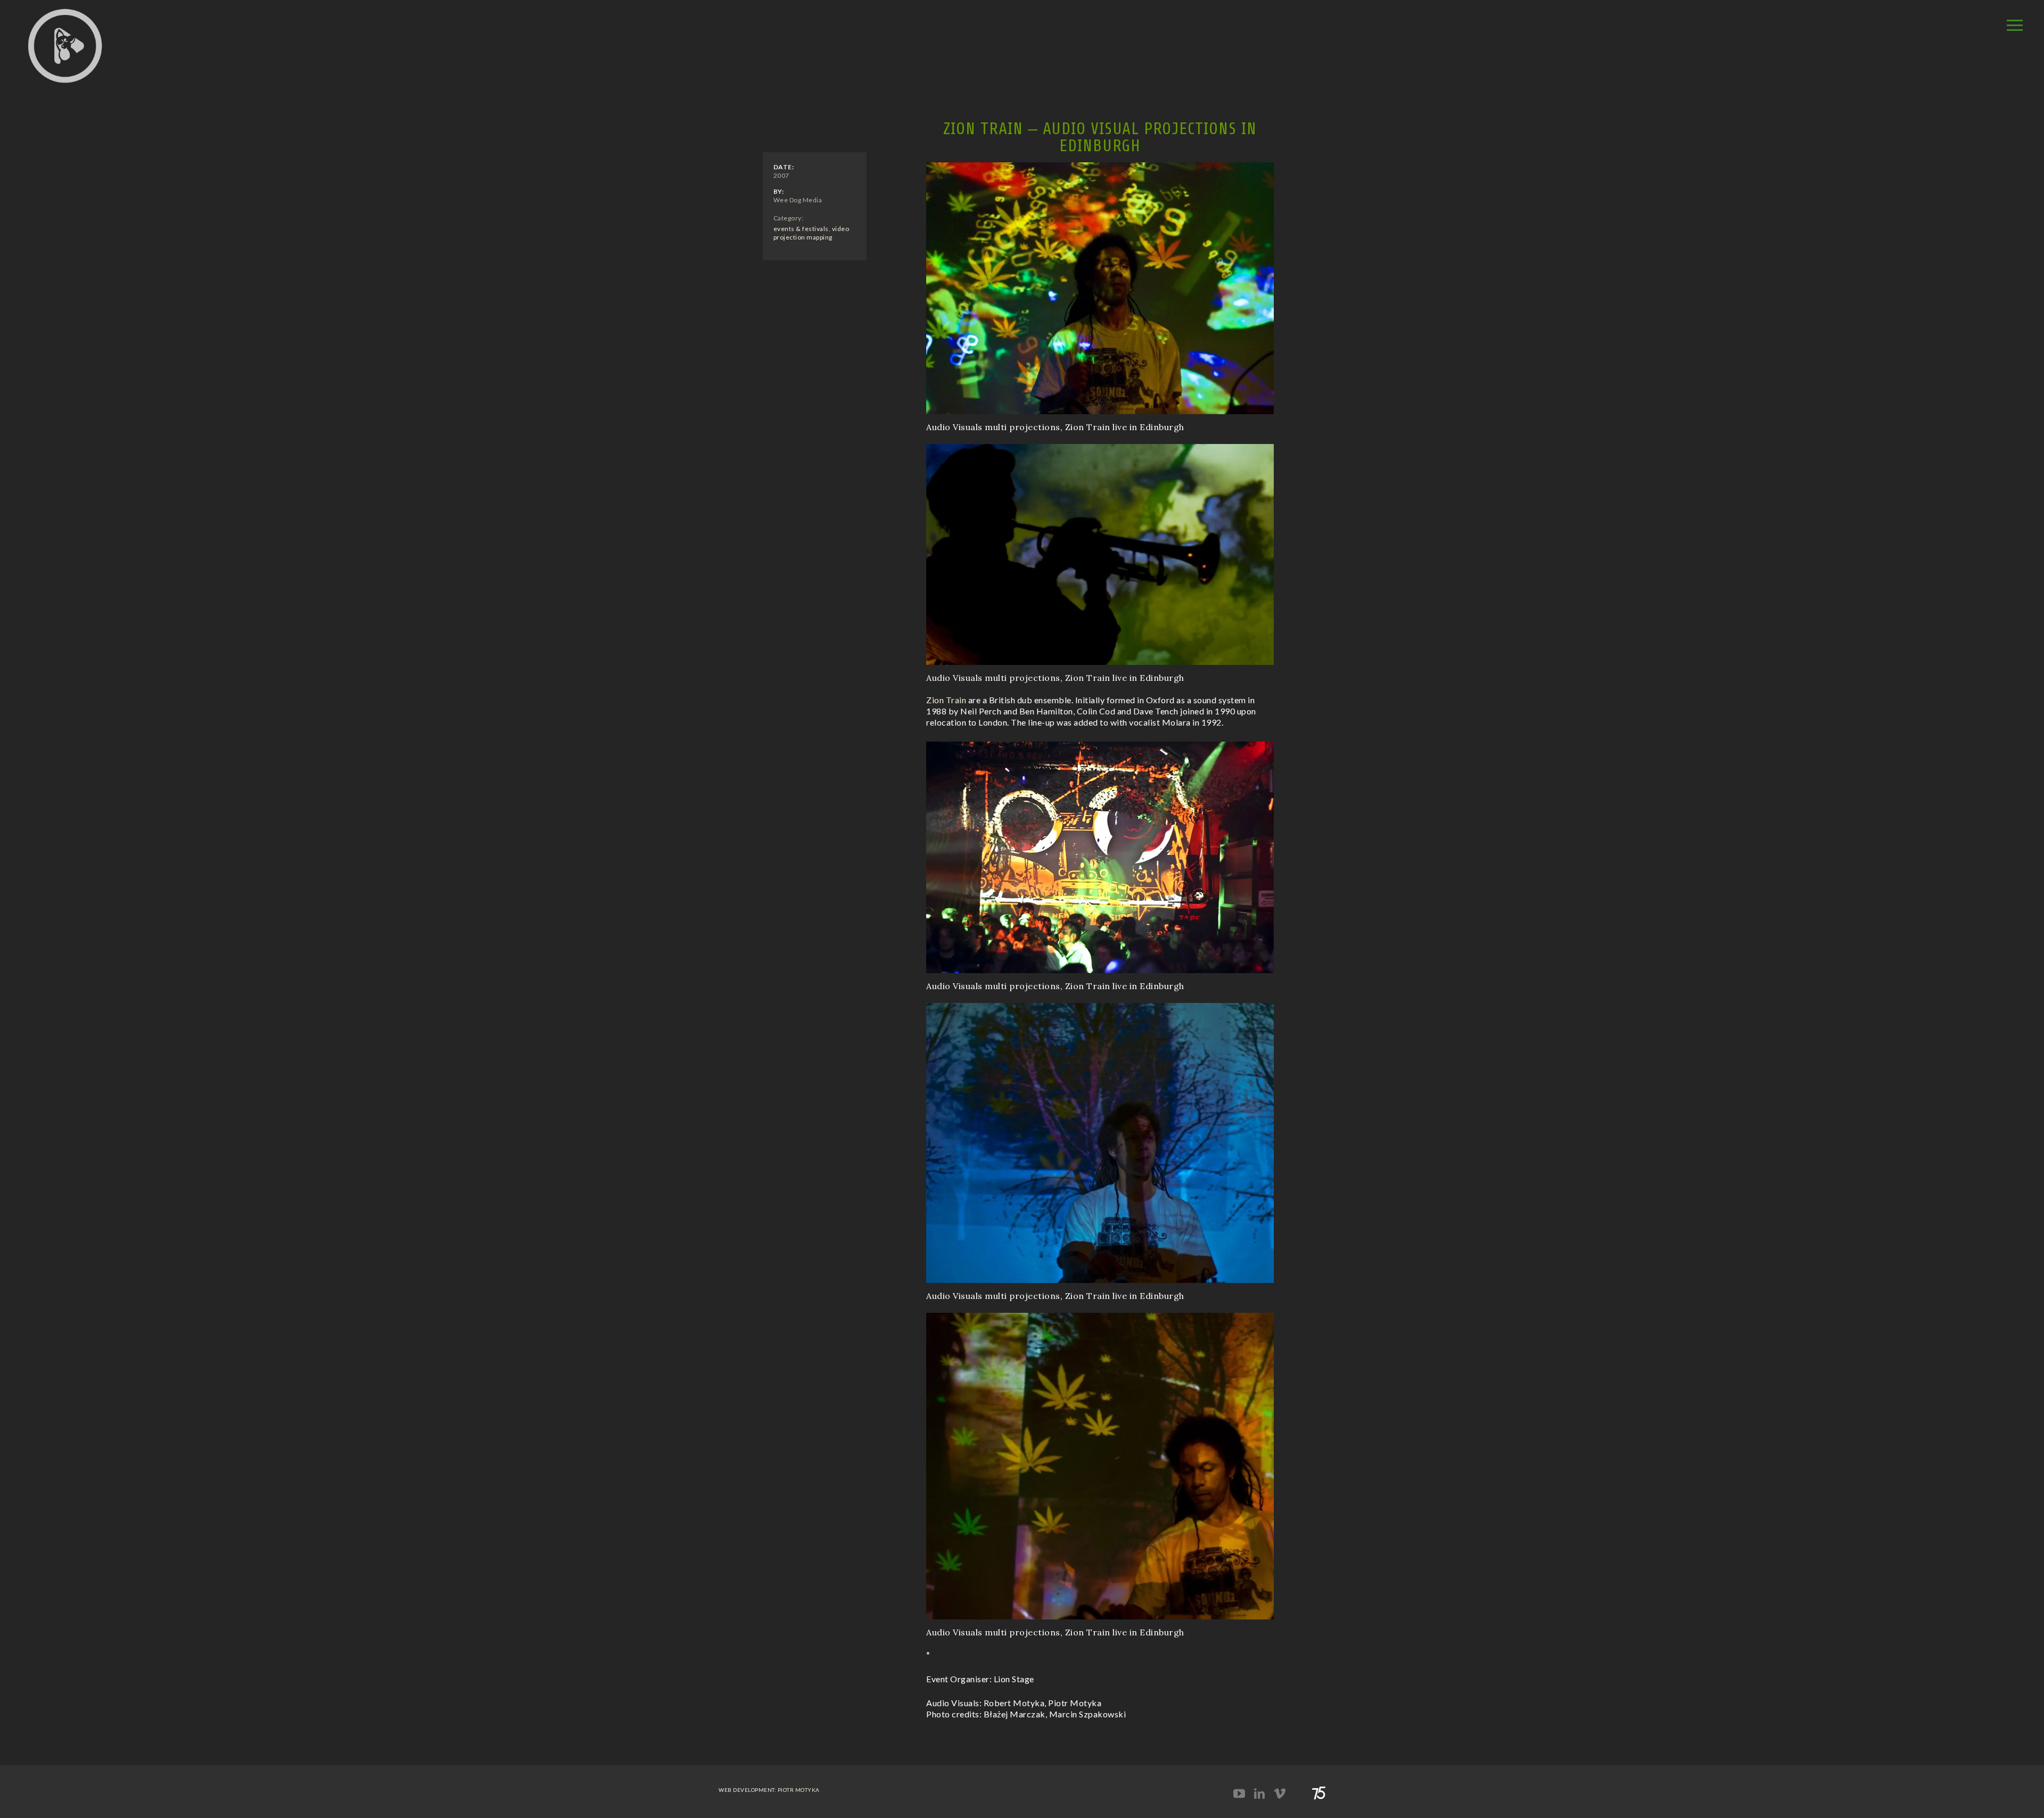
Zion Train (946, 700)
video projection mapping (811, 233)
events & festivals (801, 229)
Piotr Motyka (799, 1790)
